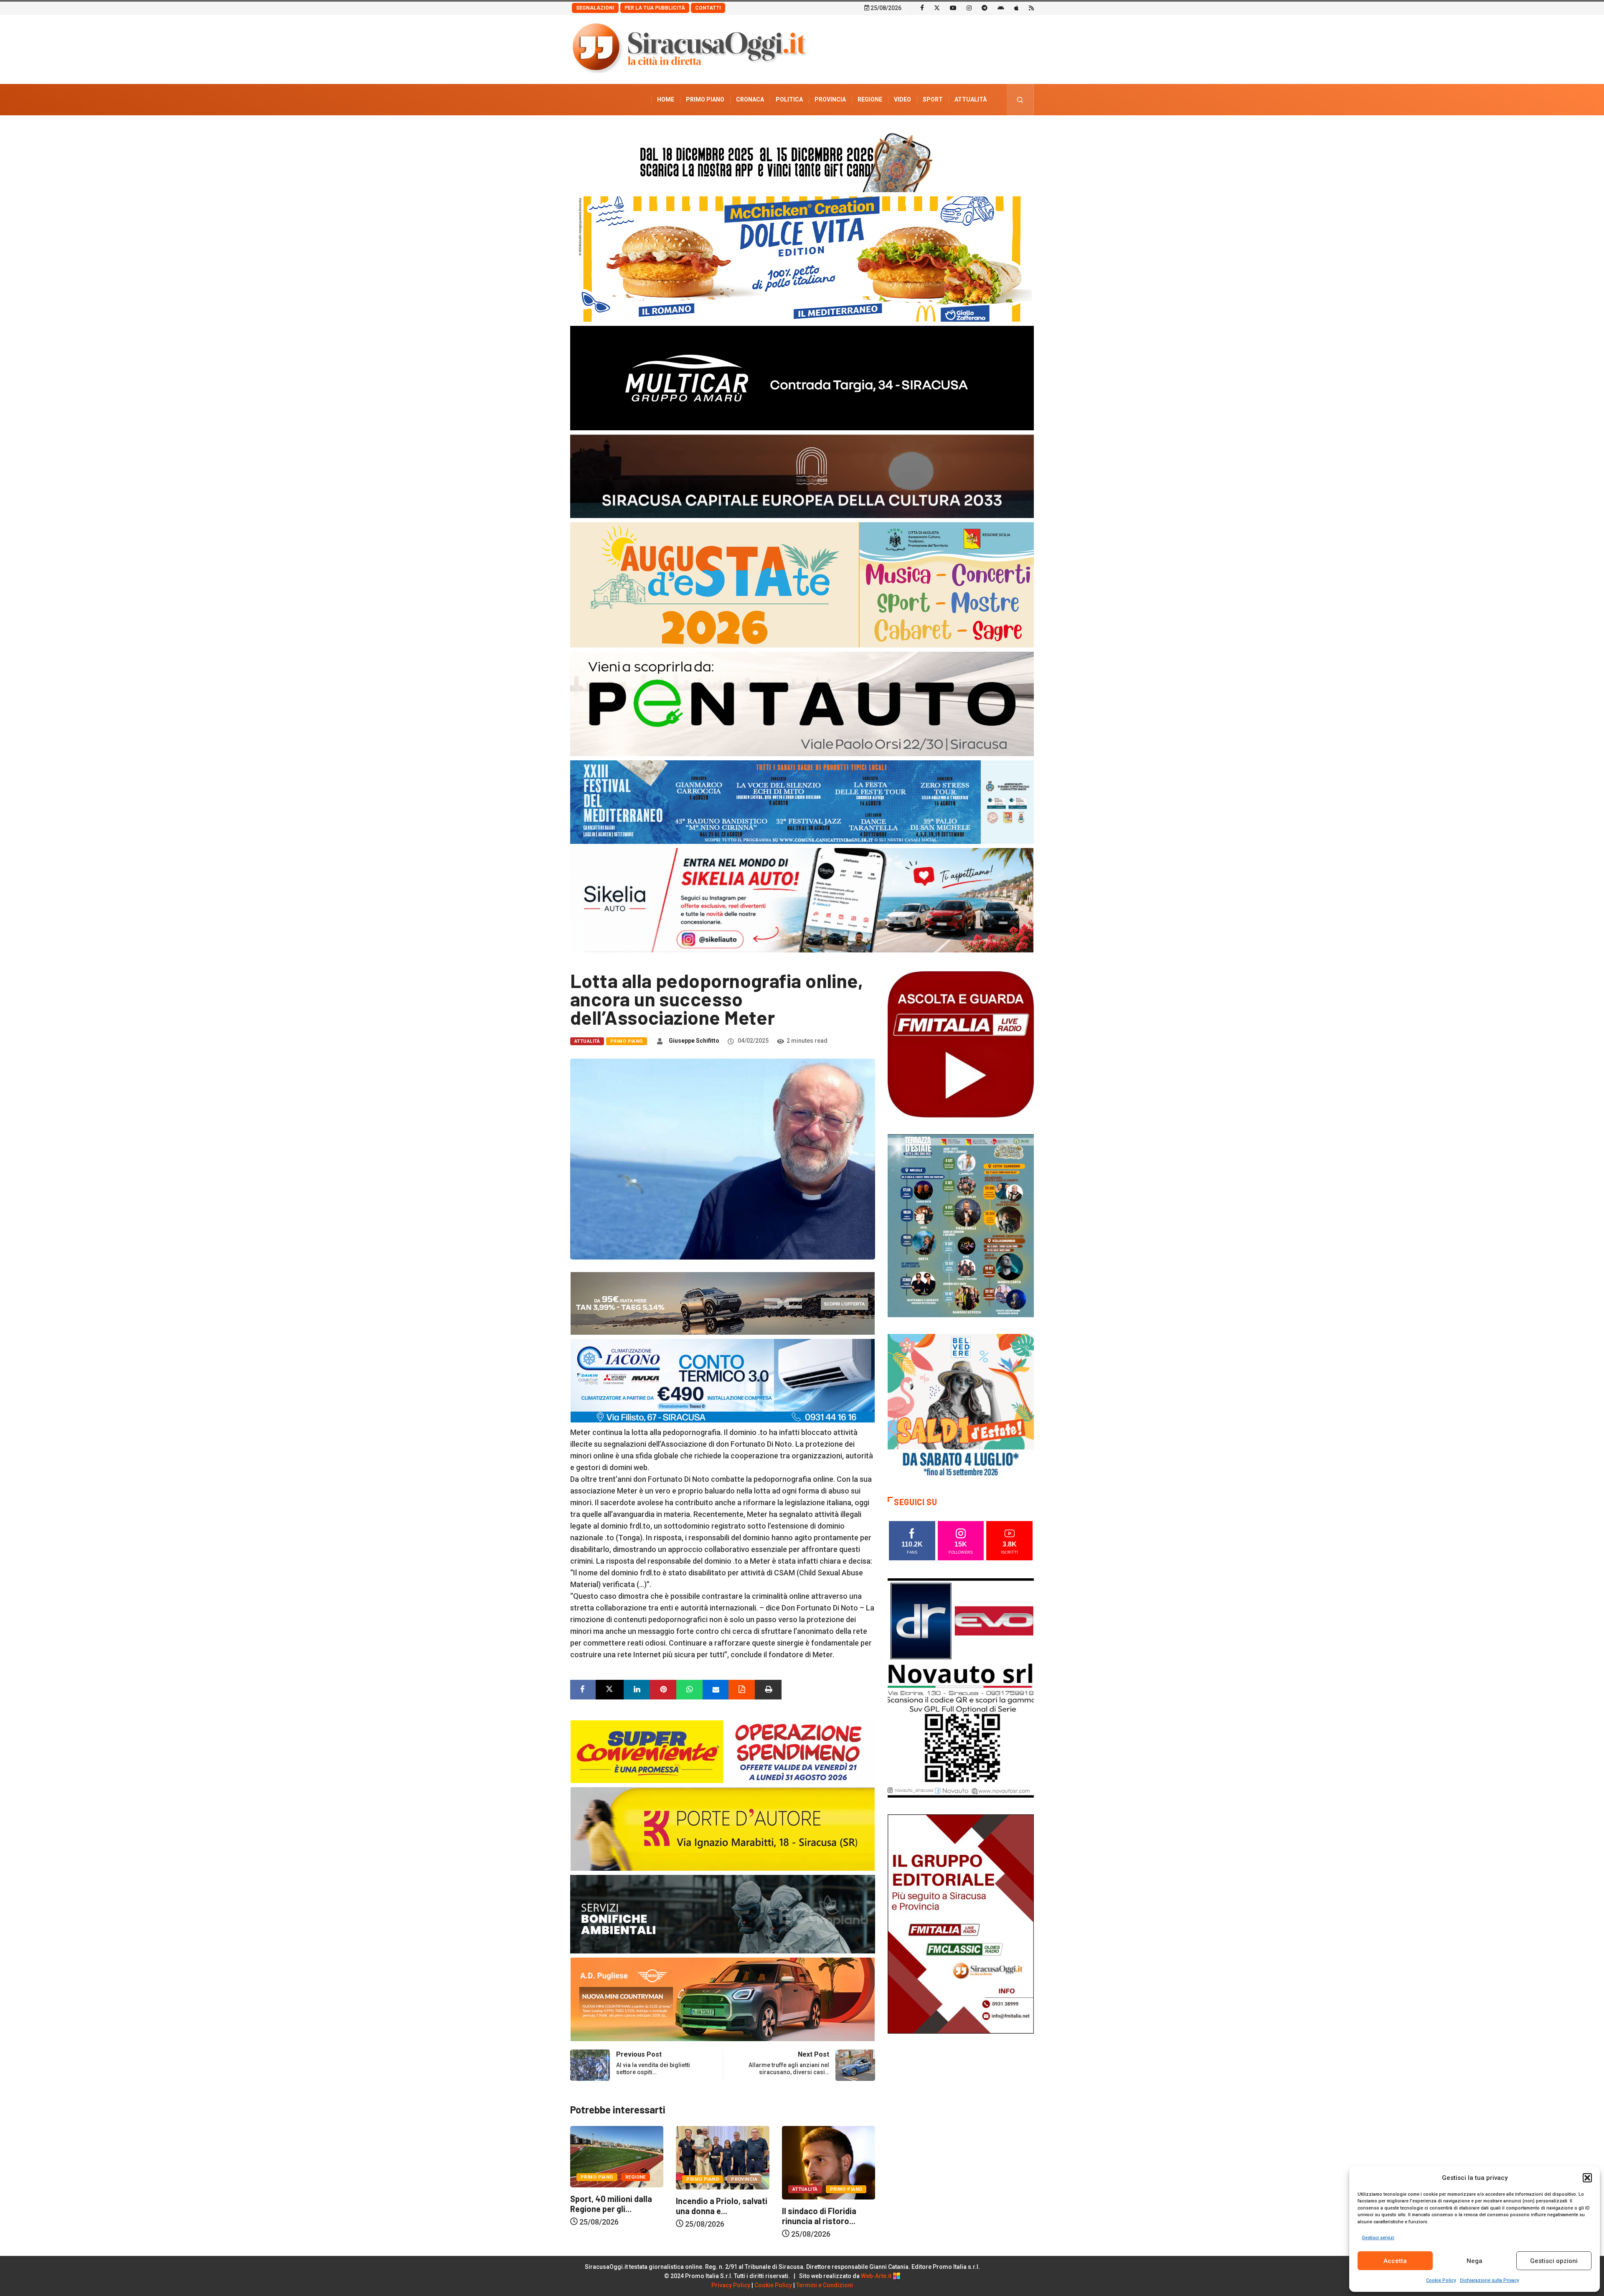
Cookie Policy (1441, 2280)
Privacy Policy (731, 2285)
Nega (1475, 2261)
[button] (1587, 2178)
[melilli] (961, 1225)
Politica (789, 99)
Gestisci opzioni (1554, 2261)
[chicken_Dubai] (802, 258)
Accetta (1395, 2261)
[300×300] (961, 1406)
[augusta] (802, 584)
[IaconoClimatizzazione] (723, 1380)
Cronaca (750, 99)
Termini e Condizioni (825, 2285)
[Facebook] (922, 8)
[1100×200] (802, 476)
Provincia (830, 99)
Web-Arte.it (877, 2276)
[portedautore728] (723, 1828)
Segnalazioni (595, 8)
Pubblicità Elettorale (950, 131)
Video (902, 99)
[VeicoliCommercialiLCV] (802, 377)
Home (666, 99)
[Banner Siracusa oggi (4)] (802, 703)
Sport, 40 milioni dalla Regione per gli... (717, 2204)
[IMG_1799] (723, 1751)
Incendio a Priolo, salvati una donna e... (828, 2206)
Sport (933, 99)
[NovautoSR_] (961, 1687)
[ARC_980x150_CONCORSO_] (802, 160)
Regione (870, 99)
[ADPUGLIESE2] (723, 1999)
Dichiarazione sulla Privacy (1489, 2280)
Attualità (971, 99)
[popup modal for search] (1020, 100)
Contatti (708, 8)
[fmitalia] (802, 801)
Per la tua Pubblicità (655, 8)
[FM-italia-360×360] (961, 1044)
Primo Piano (705, 99)
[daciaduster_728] (723, 1303)
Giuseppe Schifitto (694, 1041)
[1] (961, 1923)
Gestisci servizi (1378, 2238)
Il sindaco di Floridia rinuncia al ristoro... (607, 2216)
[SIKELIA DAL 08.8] (802, 900)
